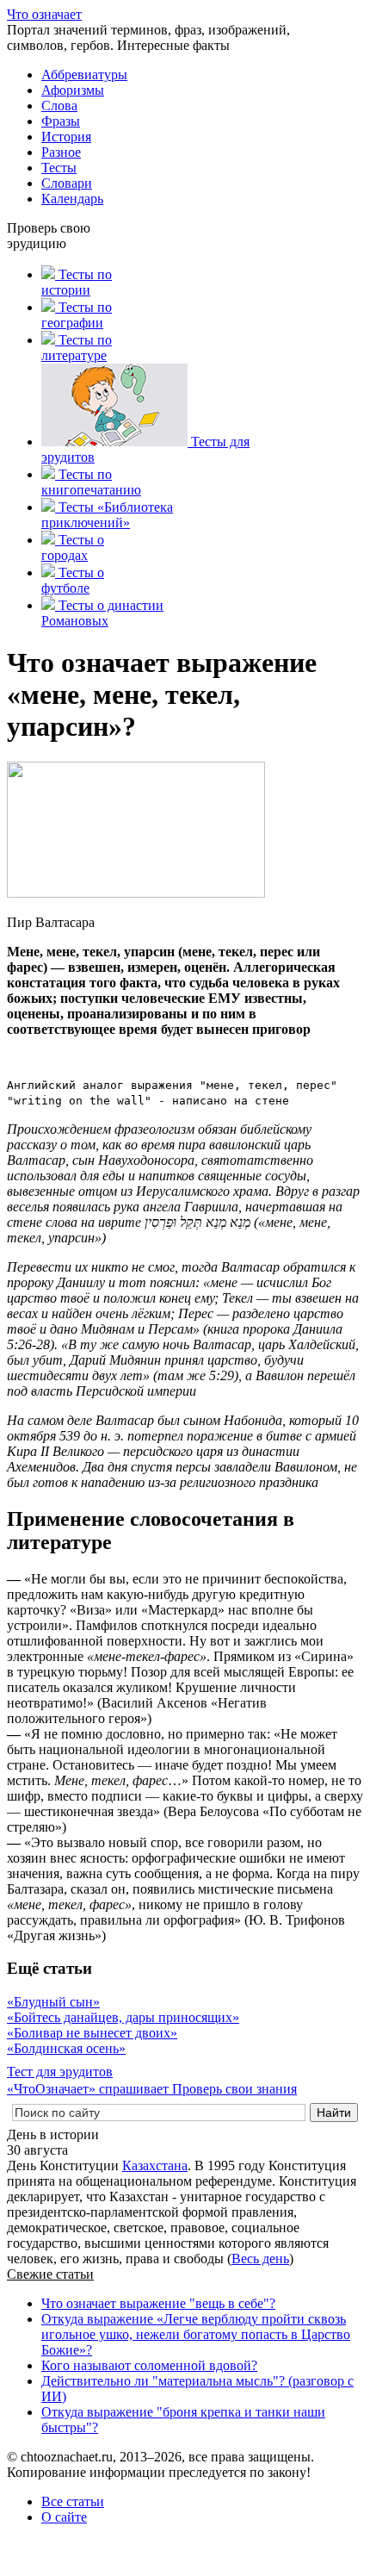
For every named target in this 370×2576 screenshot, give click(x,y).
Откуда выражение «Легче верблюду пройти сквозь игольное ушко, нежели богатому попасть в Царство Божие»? (196, 2334)
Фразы (61, 121)
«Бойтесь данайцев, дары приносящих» (123, 2017)
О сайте (64, 2517)
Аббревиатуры (84, 75)
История (66, 137)
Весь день (260, 2259)
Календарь (72, 199)
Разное (61, 152)
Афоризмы (73, 90)
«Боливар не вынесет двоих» (92, 2033)
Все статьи (73, 2501)
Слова (59, 106)
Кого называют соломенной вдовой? (149, 2365)
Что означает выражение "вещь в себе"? (158, 2303)
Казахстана (155, 2165)
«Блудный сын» (53, 2002)
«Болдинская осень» (66, 2048)
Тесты (59, 168)
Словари (67, 183)
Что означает (44, 14)
